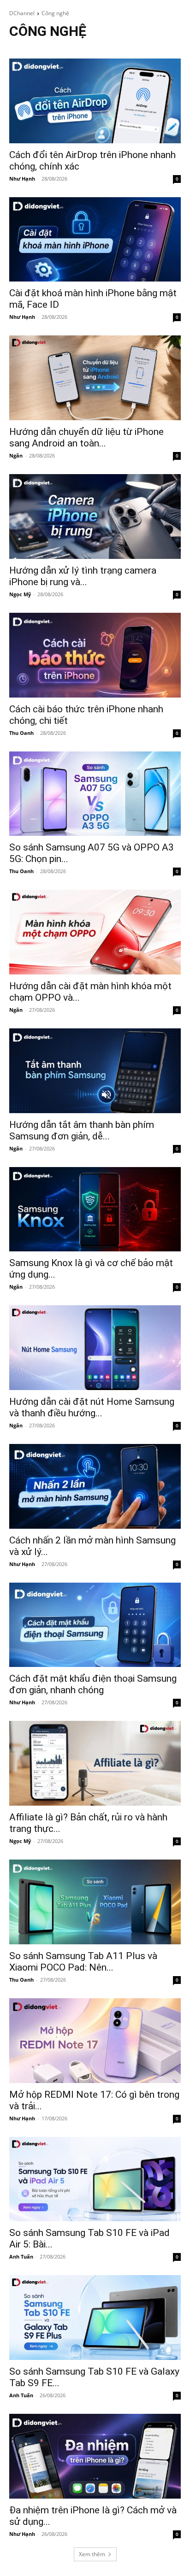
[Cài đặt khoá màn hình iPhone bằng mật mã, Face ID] (95, 240)
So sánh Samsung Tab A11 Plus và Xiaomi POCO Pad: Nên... (83, 1962)
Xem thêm (92, 2554)
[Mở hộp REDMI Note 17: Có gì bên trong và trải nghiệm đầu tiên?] (95, 2041)
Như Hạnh (22, 179)
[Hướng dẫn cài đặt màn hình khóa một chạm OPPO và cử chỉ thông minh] (95, 932)
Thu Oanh (21, 733)
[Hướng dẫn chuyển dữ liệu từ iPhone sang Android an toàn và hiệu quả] (95, 378)
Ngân (16, 455)
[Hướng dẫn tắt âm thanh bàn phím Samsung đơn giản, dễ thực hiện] (95, 1071)
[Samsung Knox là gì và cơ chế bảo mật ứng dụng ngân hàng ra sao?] (95, 1209)
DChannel (22, 13)
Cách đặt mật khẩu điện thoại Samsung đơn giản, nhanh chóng (93, 1684)
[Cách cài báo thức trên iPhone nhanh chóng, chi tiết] (95, 655)
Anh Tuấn (21, 2256)
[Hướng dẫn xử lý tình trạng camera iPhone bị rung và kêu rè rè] (95, 516)
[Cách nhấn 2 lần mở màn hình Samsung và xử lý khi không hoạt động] (95, 1486)
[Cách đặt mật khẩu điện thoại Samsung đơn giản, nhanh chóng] (95, 1625)
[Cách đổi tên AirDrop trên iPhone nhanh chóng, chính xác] (95, 101)
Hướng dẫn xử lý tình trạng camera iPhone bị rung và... (83, 576)
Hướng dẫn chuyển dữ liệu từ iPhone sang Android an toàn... (86, 437)
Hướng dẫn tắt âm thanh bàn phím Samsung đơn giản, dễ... (82, 1130)
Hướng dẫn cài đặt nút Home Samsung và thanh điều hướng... (92, 1407)
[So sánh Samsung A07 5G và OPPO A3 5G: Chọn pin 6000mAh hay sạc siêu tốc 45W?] (95, 794)
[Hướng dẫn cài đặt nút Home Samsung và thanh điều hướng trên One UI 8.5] (95, 1348)
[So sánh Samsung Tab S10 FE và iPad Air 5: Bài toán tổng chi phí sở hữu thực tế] (95, 2179)
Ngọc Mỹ (20, 594)
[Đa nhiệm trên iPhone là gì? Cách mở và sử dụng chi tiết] (95, 2456)
